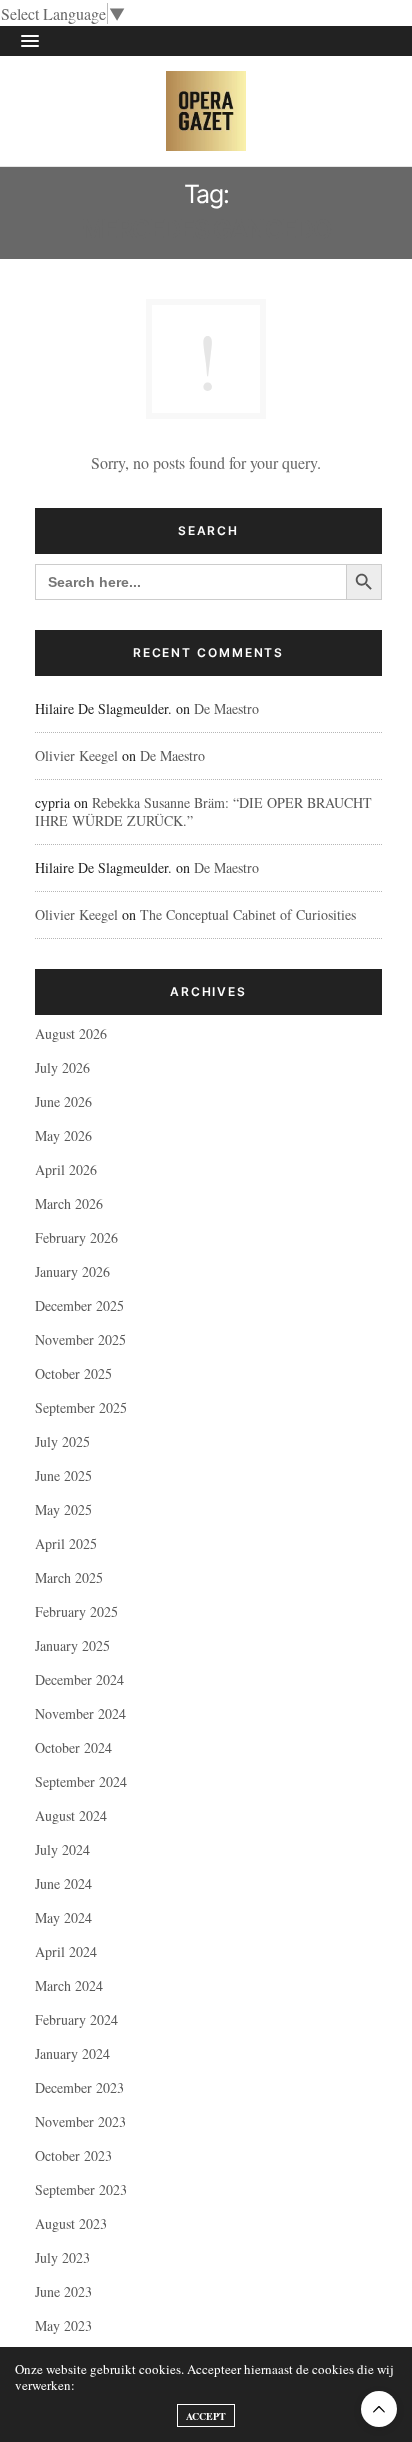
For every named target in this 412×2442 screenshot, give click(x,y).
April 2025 (66, 1543)
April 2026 (66, 1169)
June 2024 (63, 1883)
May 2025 (63, 1509)
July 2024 (62, 1849)
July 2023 (62, 2257)
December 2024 (79, 1679)
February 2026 (76, 1237)
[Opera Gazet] (206, 111)
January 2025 (72, 1645)
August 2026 (71, 1033)
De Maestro (226, 708)
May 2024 (63, 1917)
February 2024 (76, 2019)
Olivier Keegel (76, 755)
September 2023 (81, 2189)
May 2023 (63, 2325)
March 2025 (69, 1577)
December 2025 (79, 1305)
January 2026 (72, 1271)
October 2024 (73, 1747)
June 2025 (63, 1475)
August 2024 (71, 1815)
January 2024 (72, 2053)
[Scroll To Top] (379, 2409)
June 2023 (63, 2291)
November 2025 (80, 1339)
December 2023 (79, 2087)
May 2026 (63, 1135)
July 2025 (62, 1441)
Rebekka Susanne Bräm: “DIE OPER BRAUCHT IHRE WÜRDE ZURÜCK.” (203, 811)
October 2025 (73, 1373)
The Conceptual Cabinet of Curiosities (248, 914)
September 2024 (81, 1781)
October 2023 (73, 2155)
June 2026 (63, 1101)
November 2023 (80, 2121)
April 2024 (66, 1951)
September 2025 (81, 1407)
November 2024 (80, 1713)
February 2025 (76, 1611)
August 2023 (71, 2223)
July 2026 (62, 1067)
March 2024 (69, 1985)
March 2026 (69, 1203)
